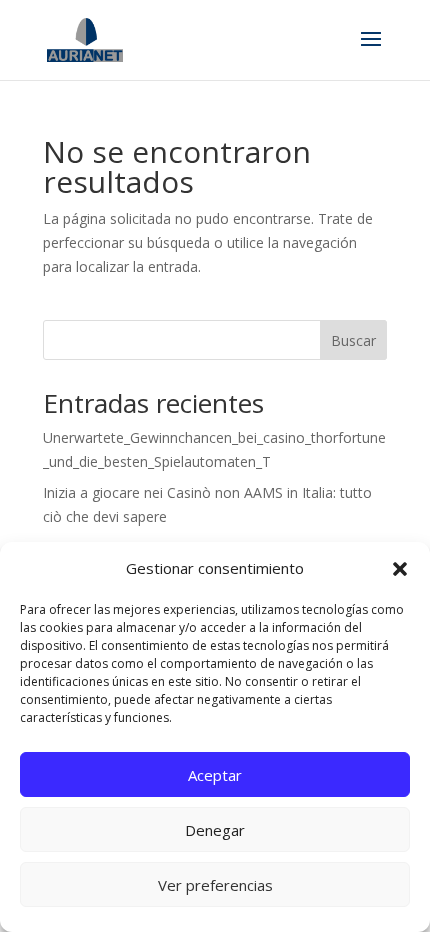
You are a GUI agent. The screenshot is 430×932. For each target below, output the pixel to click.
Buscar (353, 340)
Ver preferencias (215, 885)
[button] (400, 569)
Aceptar (215, 775)
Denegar (215, 830)
